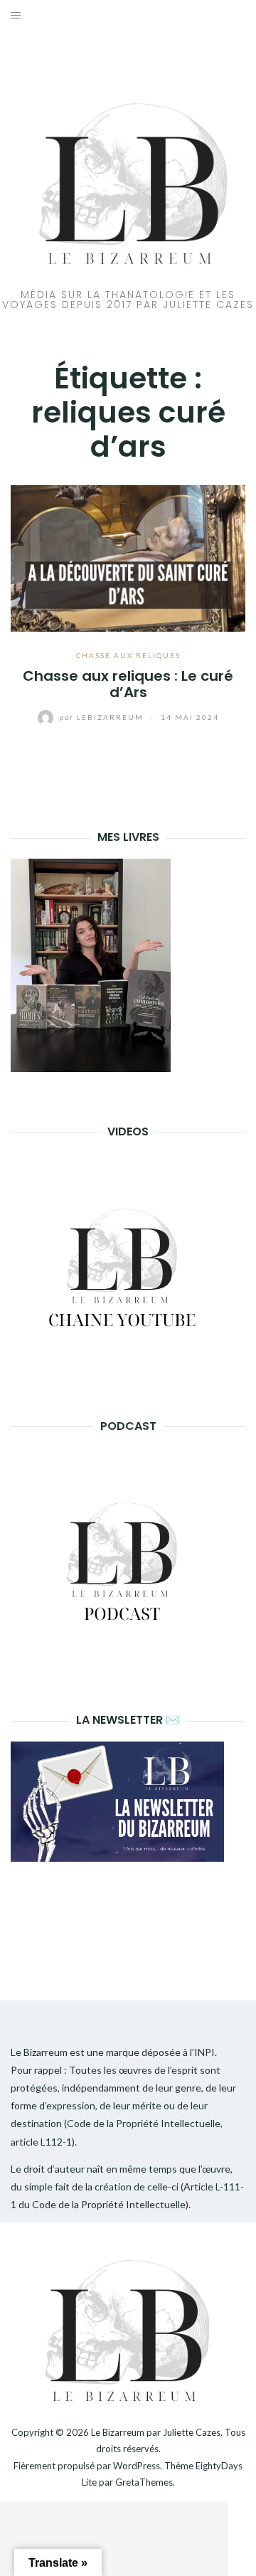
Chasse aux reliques (128, 655)
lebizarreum (103, 717)
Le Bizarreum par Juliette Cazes (156, 2432)
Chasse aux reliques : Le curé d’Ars (128, 684)
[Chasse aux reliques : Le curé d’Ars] (128, 557)
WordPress (137, 2466)
